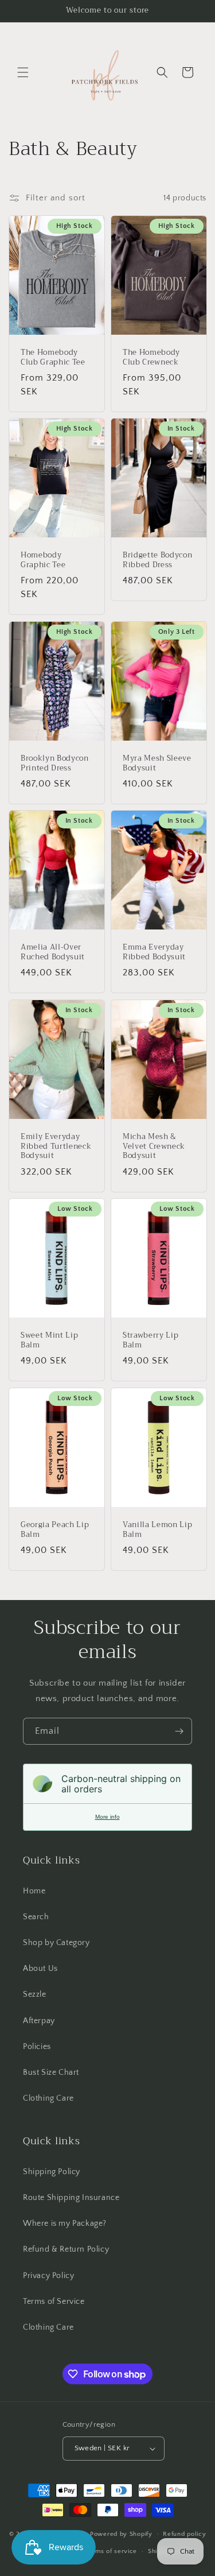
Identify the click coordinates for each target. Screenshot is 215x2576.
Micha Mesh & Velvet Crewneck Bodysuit (154, 1146)
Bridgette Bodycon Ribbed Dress (157, 560)
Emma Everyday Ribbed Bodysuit (154, 952)
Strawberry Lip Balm (150, 1341)
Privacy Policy (48, 2276)
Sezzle (35, 1994)
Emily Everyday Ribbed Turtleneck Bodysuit (56, 1146)
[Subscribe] (179, 1731)
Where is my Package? (65, 2224)
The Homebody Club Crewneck (151, 358)
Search (36, 1917)
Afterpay (39, 2021)
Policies (37, 2047)
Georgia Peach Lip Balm (55, 1529)
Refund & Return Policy (66, 2249)
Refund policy (184, 2534)
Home (34, 1891)
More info (107, 1817)
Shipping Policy (52, 2172)
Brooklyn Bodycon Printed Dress (55, 764)
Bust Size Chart (51, 2073)
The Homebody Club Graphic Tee (53, 358)
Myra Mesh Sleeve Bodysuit (157, 764)
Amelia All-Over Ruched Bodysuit (53, 952)
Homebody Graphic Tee (43, 560)
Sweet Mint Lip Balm (49, 1341)
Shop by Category (56, 1943)
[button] (23, 72)
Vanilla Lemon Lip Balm (157, 1529)
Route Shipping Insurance (71, 2198)
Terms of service (111, 2551)
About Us (40, 1969)
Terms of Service (54, 2302)
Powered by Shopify (121, 2534)
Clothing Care (48, 2098)
